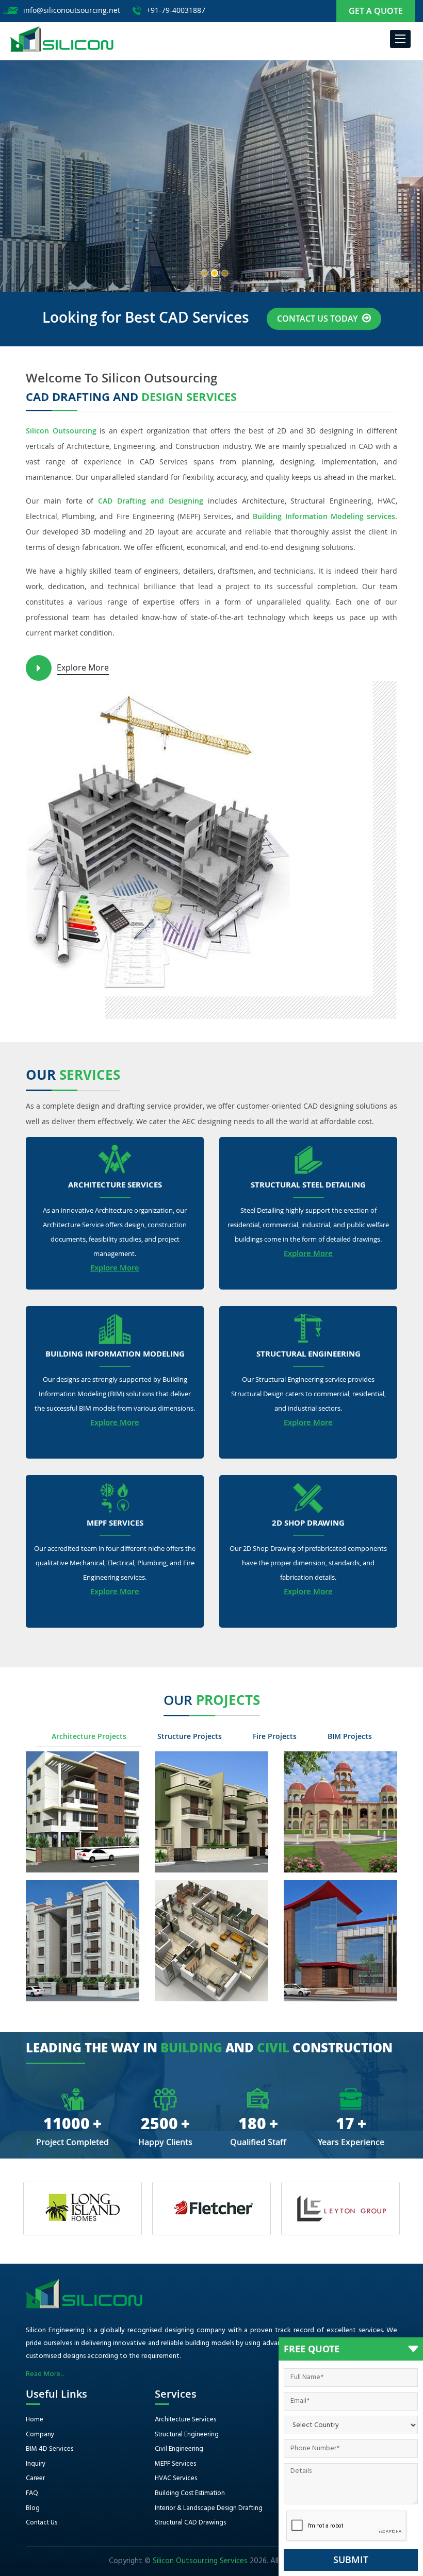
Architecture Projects (89, 1736)
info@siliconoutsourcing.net (72, 10)
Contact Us (42, 2523)
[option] (211, 176)
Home (35, 2420)
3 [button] (225, 273)
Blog (33, 2508)
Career (35, 2478)
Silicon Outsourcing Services (200, 2561)
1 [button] (204, 273)
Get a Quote (376, 11)
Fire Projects (275, 1736)
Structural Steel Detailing (308, 1185)
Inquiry (36, 2464)
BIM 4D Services (50, 2449)
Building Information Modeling (115, 1354)
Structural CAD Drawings (190, 2523)
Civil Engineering (179, 2449)
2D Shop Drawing (308, 1524)
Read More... (45, 2374)
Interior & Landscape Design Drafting (209, 2508)
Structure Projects (190, 1736)
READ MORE (59, 241)
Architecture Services (115, 1185)
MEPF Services (115, 1524)
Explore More (83, 667)
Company (40, 2435)
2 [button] (215, 273)
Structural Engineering (308, 1354)
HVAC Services (176, 2478)
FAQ (32, 2493)
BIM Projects (350, 1736)
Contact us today (318, 319)
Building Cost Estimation (190, 2493)
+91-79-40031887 (176, 10)
